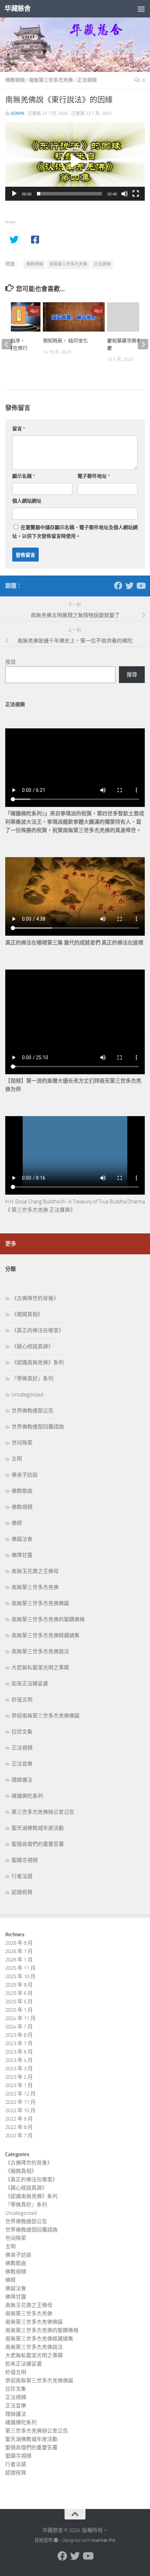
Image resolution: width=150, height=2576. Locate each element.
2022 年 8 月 (19, 2127)
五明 (17, 1459)
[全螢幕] (136, 194)
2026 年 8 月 (19, 1943)
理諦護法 (22, 1780)
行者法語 (22, 1876)
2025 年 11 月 (20, 1968)
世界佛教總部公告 (32, 1411)
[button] (75, 161)
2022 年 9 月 (19, 2119)
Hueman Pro (103, 2540)
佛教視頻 (15, 80)
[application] (75, 161)
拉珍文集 (22, 1732)
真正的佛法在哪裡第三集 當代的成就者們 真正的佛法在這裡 (74, 943)
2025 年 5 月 (19, 2002)
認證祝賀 (22, 1892)
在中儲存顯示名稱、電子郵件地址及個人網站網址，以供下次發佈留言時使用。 (75, 532)
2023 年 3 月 (19, 2069)
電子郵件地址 (94, 476)
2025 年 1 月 (19, 2010)
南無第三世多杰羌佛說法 (40, 1651)
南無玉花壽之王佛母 (35, 1571)
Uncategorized (27, 1395)
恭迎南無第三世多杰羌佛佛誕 (46, 1716)
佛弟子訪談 (25, 1475)
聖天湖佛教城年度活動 (38, 1828)
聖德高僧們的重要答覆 (38, 1844)
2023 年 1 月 (19, 2085)
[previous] (7, 344)
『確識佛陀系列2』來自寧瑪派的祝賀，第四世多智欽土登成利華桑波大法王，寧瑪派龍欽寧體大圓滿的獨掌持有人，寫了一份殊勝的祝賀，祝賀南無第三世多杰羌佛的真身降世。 (75, 822)
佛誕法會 (22, 1539)
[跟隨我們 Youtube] (141, 586)
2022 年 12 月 (20, 2094)
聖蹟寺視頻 (25, 1860)
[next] (143, 344)
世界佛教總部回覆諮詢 (38, 1427)
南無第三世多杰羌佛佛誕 (40, 1603)
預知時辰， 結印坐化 (65, 341)
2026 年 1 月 (19, 1960)
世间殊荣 (22, 1443)
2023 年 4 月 (19, 2060)
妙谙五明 (22, 1700)
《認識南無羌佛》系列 (38, 1363)
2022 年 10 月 (20, 2110)
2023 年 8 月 (19, 2035)
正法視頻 (87, 80)
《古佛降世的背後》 (35, 1298)
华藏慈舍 (17, 9)
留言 (19, 429)
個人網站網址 (27, 501)
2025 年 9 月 (19, 1985)
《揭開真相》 (27, 1314)
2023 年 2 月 (19, 2077)
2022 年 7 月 (19, 2136)
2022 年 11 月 (20, 2102)
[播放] (14, 194)
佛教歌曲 (22, 1491)
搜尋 (10, 662)
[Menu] (141, 9)
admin (18, 113)
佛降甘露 (22, 1555)
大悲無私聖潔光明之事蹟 (40, 1668)
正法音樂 (22, 1764)
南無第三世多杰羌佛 (51, 80)
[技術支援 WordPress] (56, 2540)
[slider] (69, 194)
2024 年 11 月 (20, 2018)
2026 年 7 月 (19, 1951)
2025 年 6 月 (19, 1993)
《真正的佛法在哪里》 (38, 1330)
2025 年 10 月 (20, 1976)
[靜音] (125, 194)
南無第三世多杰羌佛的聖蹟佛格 (48, 1619)
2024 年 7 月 (19, 2027)
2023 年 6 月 (19, 2052)
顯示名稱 (24, 476)
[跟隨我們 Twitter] (129, 586)
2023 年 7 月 (19, 2043)
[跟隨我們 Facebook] (118, 586)
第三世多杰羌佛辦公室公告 (43, 1812)
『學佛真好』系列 (32, 1379)
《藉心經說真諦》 (32, 1346)
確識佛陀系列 (27, 1796)
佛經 (17, 1523)
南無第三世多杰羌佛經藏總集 (46, 1635)
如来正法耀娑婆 (30, 1684)
